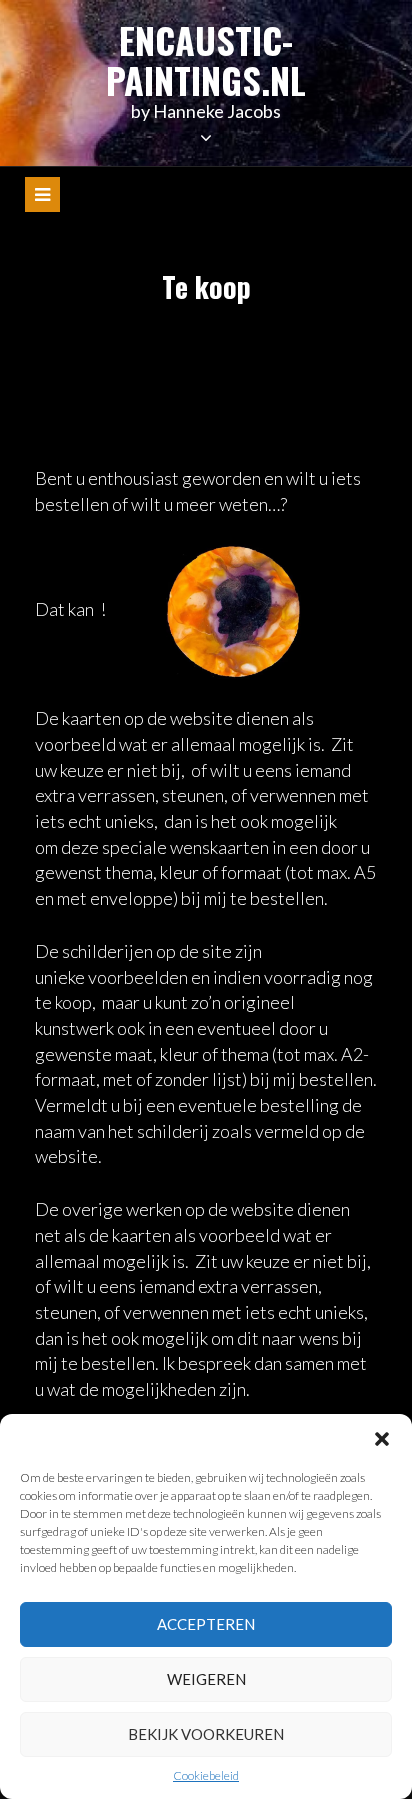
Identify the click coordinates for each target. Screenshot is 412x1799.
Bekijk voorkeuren (206, 1734)
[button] (382, 1439)
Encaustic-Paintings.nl (206, 59)
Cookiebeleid (206, 1775)
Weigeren (206, 1679)
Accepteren (206, 1624)
